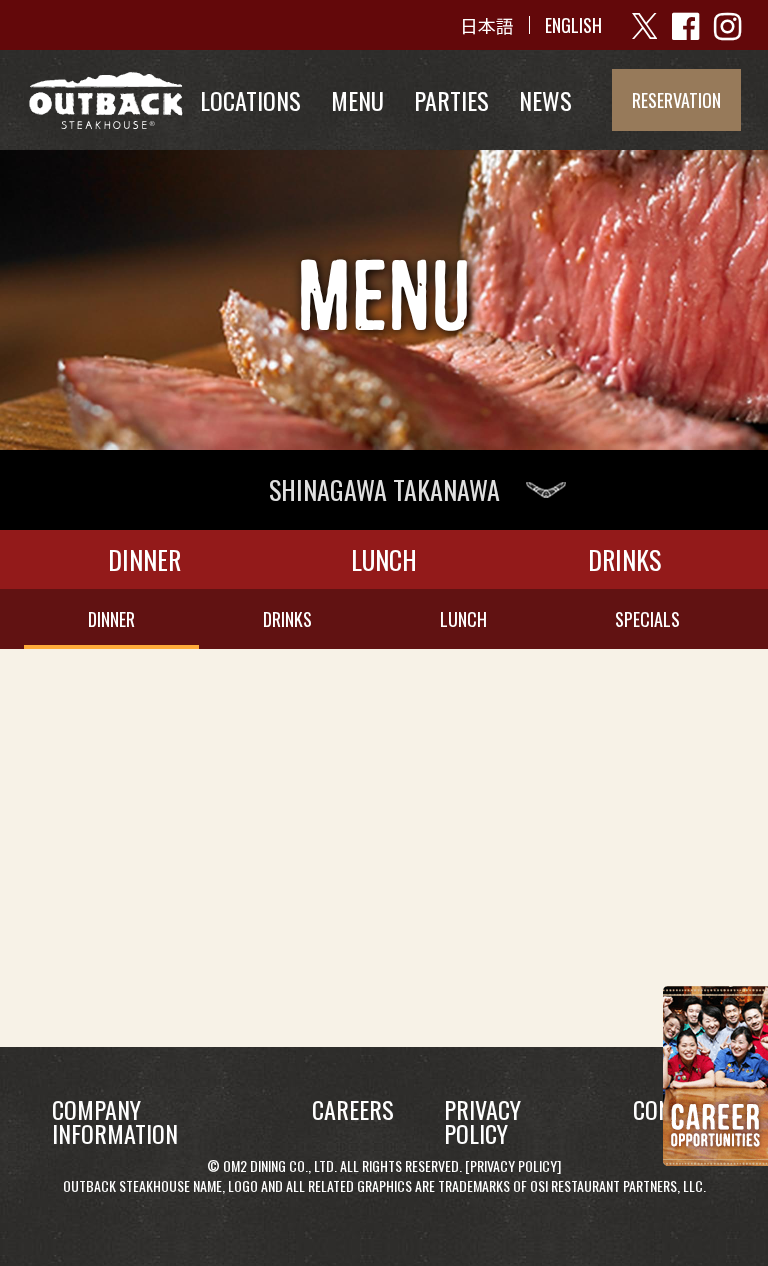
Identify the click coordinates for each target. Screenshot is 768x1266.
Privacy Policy (513, 1165)
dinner (111, 619)
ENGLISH (573, 25)
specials (647, 619)
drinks (287, 619)
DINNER (144, 559)
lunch (463, 619)
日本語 (487, 25)
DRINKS (624, 559)
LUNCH (384, 559)
